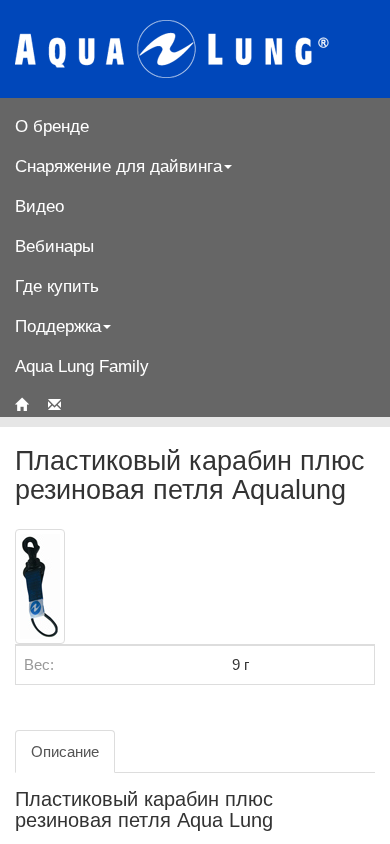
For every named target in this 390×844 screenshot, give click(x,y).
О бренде (52, 126)
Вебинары (54, 246)
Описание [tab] (65, 751)
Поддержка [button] (58, 326)
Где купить (57, 286)
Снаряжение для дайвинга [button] (118, 166)
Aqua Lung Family (82, 366)
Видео (39, 206)
